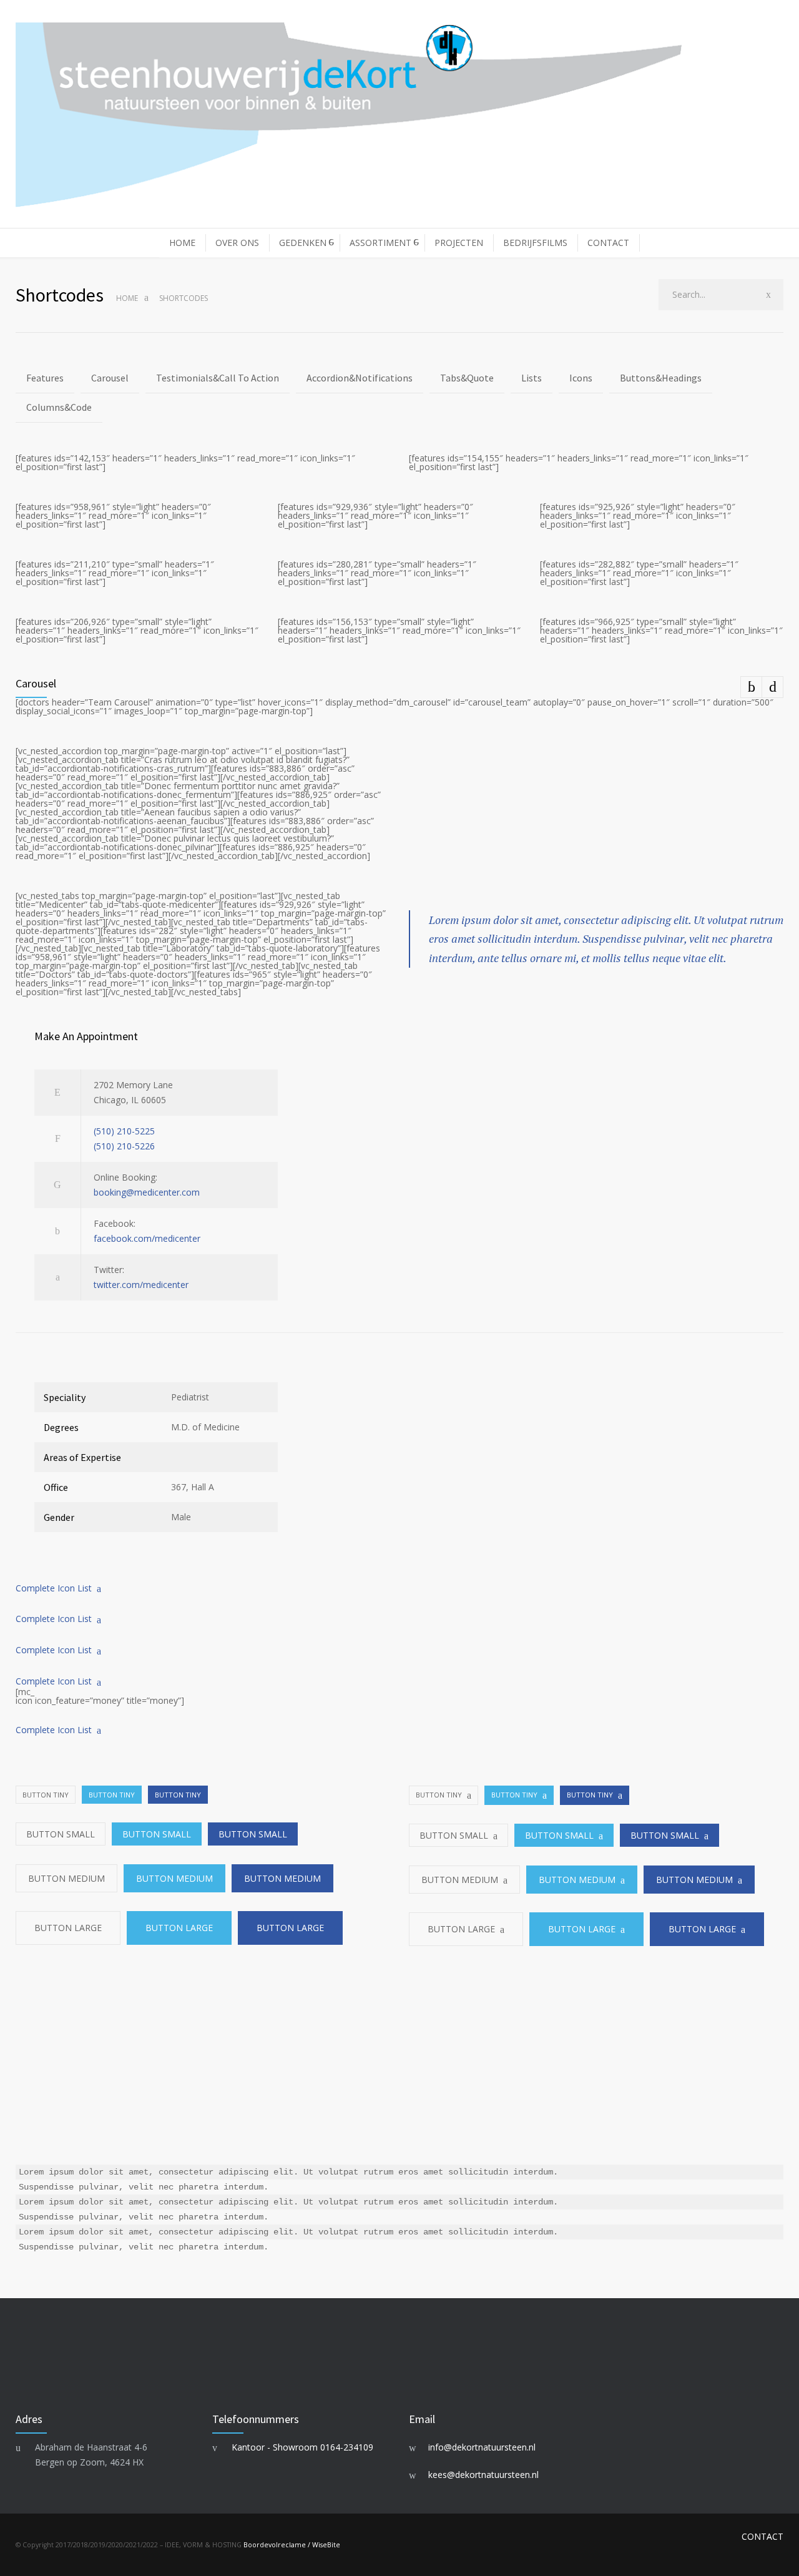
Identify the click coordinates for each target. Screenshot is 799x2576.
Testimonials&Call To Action (218, 378)
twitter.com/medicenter (141, 1285)
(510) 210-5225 (124, 1131)
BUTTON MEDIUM (66, 1878)
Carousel (110, 378)
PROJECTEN (459, 243)
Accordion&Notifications (360, 378)
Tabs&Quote (467, 378)
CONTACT (608, 243)
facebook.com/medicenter (147, 1238)
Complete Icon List (54, 1588)
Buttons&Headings (661, 378)
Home (127, 298)
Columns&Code (59, 407)
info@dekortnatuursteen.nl (482, 2447)
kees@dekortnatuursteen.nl (483, 2475)
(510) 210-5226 (124, 1146)
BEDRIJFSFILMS (535, 243)
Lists (532, 378)
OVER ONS (237, 243)
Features (45, 378)
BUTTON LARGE (68, 1928)
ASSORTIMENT (380, 243)
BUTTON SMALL (61, 1834)
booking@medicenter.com (147, 1192)
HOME (182, 243)
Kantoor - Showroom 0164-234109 (302, 2447)
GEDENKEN (303, 243)
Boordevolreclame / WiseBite (292, 2545)
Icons (581, 378)
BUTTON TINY (46, 1795)
